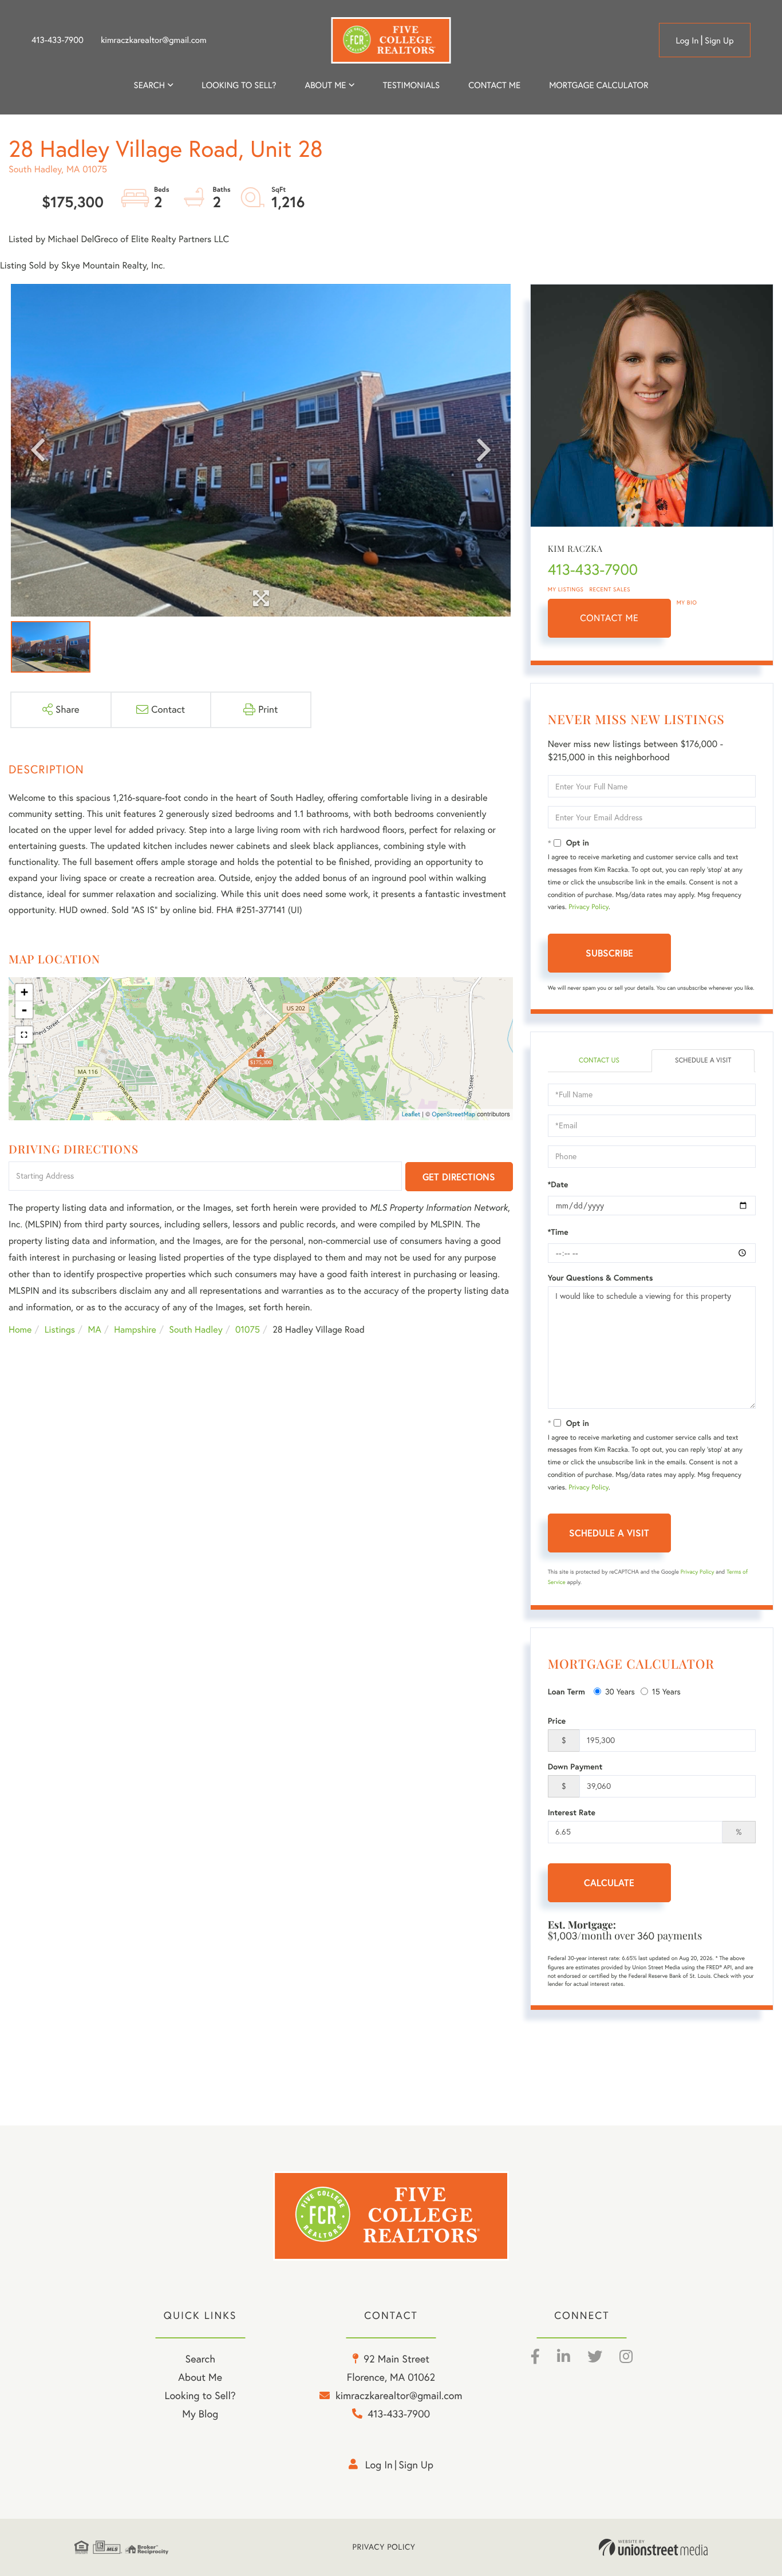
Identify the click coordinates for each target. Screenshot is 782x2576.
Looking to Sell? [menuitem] (239, 85)
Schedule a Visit (703, 1060)
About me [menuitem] (326, 85)
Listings (60, 1330)
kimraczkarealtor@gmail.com (154, 40)
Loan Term (566, 1692)
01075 (248, 1330)
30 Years (620, 1692)
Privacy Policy (589, 907)
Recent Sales (610, 589)
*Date (558, 1184)
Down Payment (575, 1767)
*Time (558, 1232)
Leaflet (411, 1114)
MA (95, 1330)
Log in (687, 40)
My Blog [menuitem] (200, 2414)
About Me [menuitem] (200, 2377)
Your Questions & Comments (601, 1278)
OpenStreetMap (453, 1114)
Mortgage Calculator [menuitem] (599, 85)
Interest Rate (572, 1812)
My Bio (687, 602)
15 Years (666, 1692)
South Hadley (195, 1330)
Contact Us (599, 1060)
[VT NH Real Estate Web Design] (653, 2547)
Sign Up (719, 40)
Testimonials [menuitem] (411, 85)
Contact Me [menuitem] (494, 85)
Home (20, 1330)
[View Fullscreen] (24, 1035)
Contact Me (609, 618)
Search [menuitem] (149, 85)
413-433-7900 (58, 40)
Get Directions (459, 1177)
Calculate (609, 1882)
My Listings (566, 589)
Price (557, 1721)
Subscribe (609, 953)
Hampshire (135, 1330)
